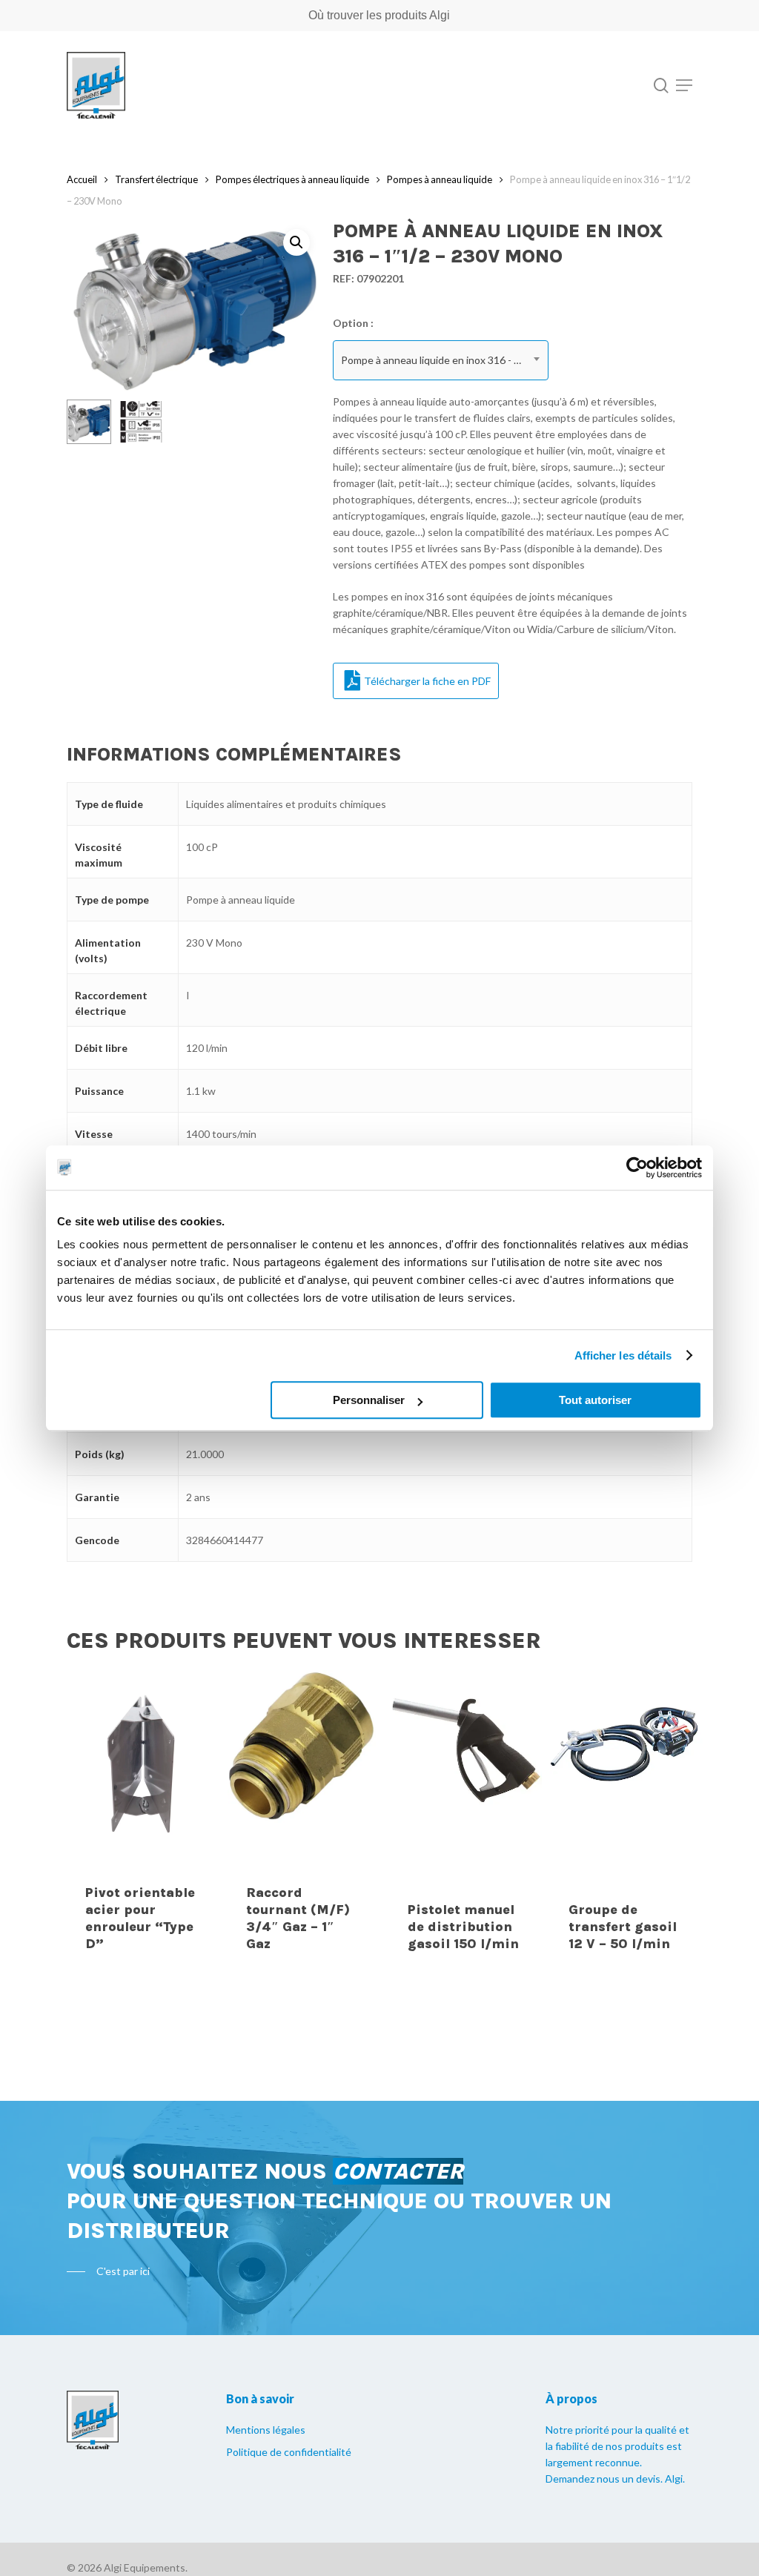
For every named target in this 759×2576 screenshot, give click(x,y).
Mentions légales (266, 2430)
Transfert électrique (156, 179)
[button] (296, 242)
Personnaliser (369, 1400)
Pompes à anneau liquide (440, 179)
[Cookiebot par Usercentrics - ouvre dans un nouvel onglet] (637, 1168)
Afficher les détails (623, 1355)
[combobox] (441, 360)
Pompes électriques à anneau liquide (292, 179)
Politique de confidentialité (289, 2452)
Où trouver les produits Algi (379, 15)
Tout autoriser (595, 1400)
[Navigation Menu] (684, 85)
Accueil (82, 179)
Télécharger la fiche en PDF (427, 681)
